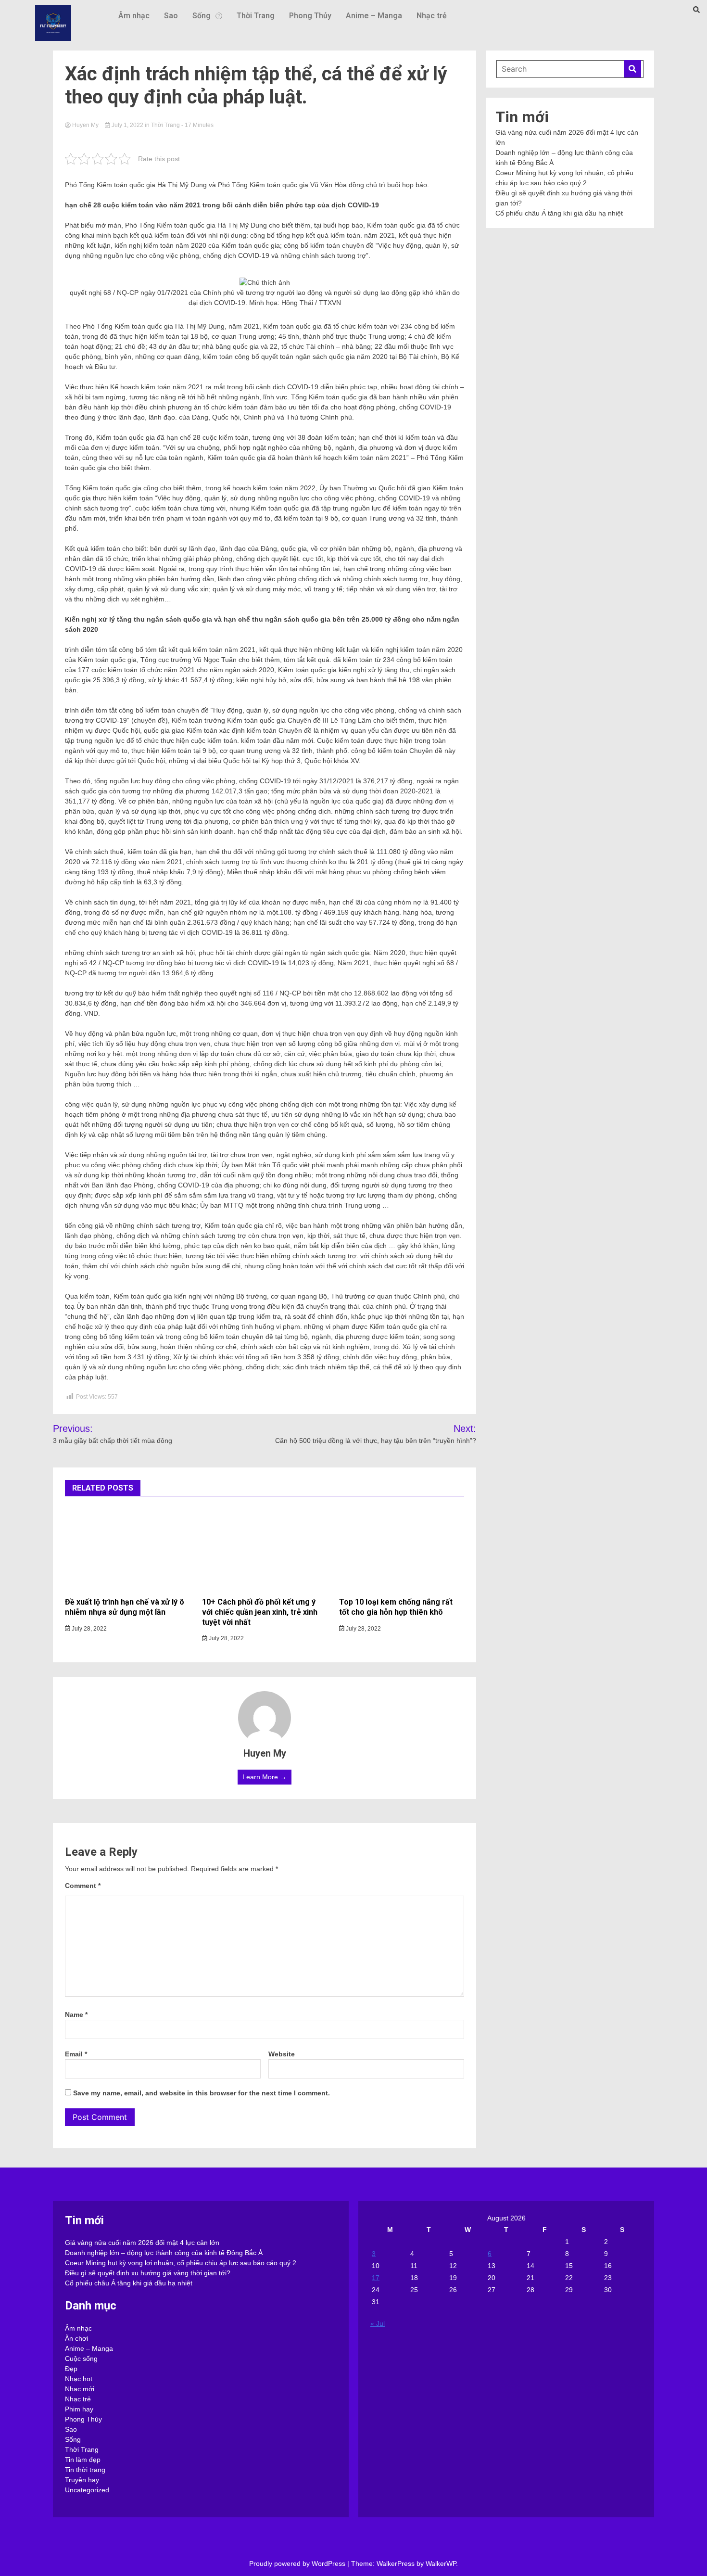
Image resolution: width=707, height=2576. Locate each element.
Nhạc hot (79, 2379)
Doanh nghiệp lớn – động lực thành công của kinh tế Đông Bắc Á (164, 2253)
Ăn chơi (76, 2338)
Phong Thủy (310, 16)
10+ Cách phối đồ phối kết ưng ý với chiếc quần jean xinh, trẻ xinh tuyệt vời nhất (260, 1612)
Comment (83, 1886)
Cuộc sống (81, 2359)
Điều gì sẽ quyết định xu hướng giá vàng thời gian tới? (148, 2273)
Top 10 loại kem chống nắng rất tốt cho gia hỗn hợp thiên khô (396, 1607)
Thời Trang (256, 16)
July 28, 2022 (88, 1629)
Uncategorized (87, 2490)
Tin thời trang (85, 2470)
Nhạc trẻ (432, 16)
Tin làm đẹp (83, 2460)
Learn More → (265, 1777)
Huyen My (85, 125)
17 (376, 2278)
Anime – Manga (374, 16)
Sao (171, 16)
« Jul (378, 2323)
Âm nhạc (134, 16)
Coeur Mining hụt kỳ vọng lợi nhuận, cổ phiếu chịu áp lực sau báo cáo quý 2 (181, 2263)
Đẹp (71, 2369)
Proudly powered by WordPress (298, 2563)
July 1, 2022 (127, 125)
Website (282, 2054)
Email (76, 2054)
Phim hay (79, 2409)
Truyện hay (82, 2480)
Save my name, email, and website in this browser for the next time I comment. (202, 2093)
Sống (202, 16)
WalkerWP (441, 2563)
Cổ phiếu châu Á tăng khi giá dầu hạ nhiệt (559, 213)
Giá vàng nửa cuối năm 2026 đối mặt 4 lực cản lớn (142, 2243)
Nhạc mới (80, 2389)
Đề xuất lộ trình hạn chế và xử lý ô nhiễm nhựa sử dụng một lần (125, 1607)
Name (76, 2015)
